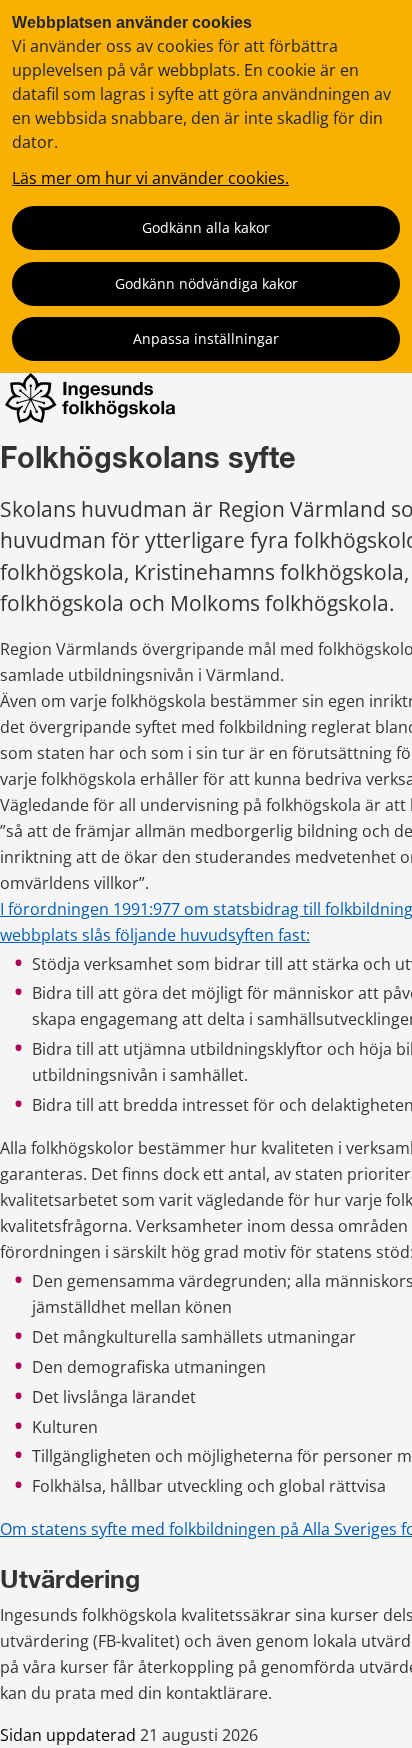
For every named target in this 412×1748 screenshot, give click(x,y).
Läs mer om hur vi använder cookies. (150, 178)
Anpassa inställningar (206, 338)
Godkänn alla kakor (206, 227)
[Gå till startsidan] (90, 417)
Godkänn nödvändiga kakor (206, 283)
